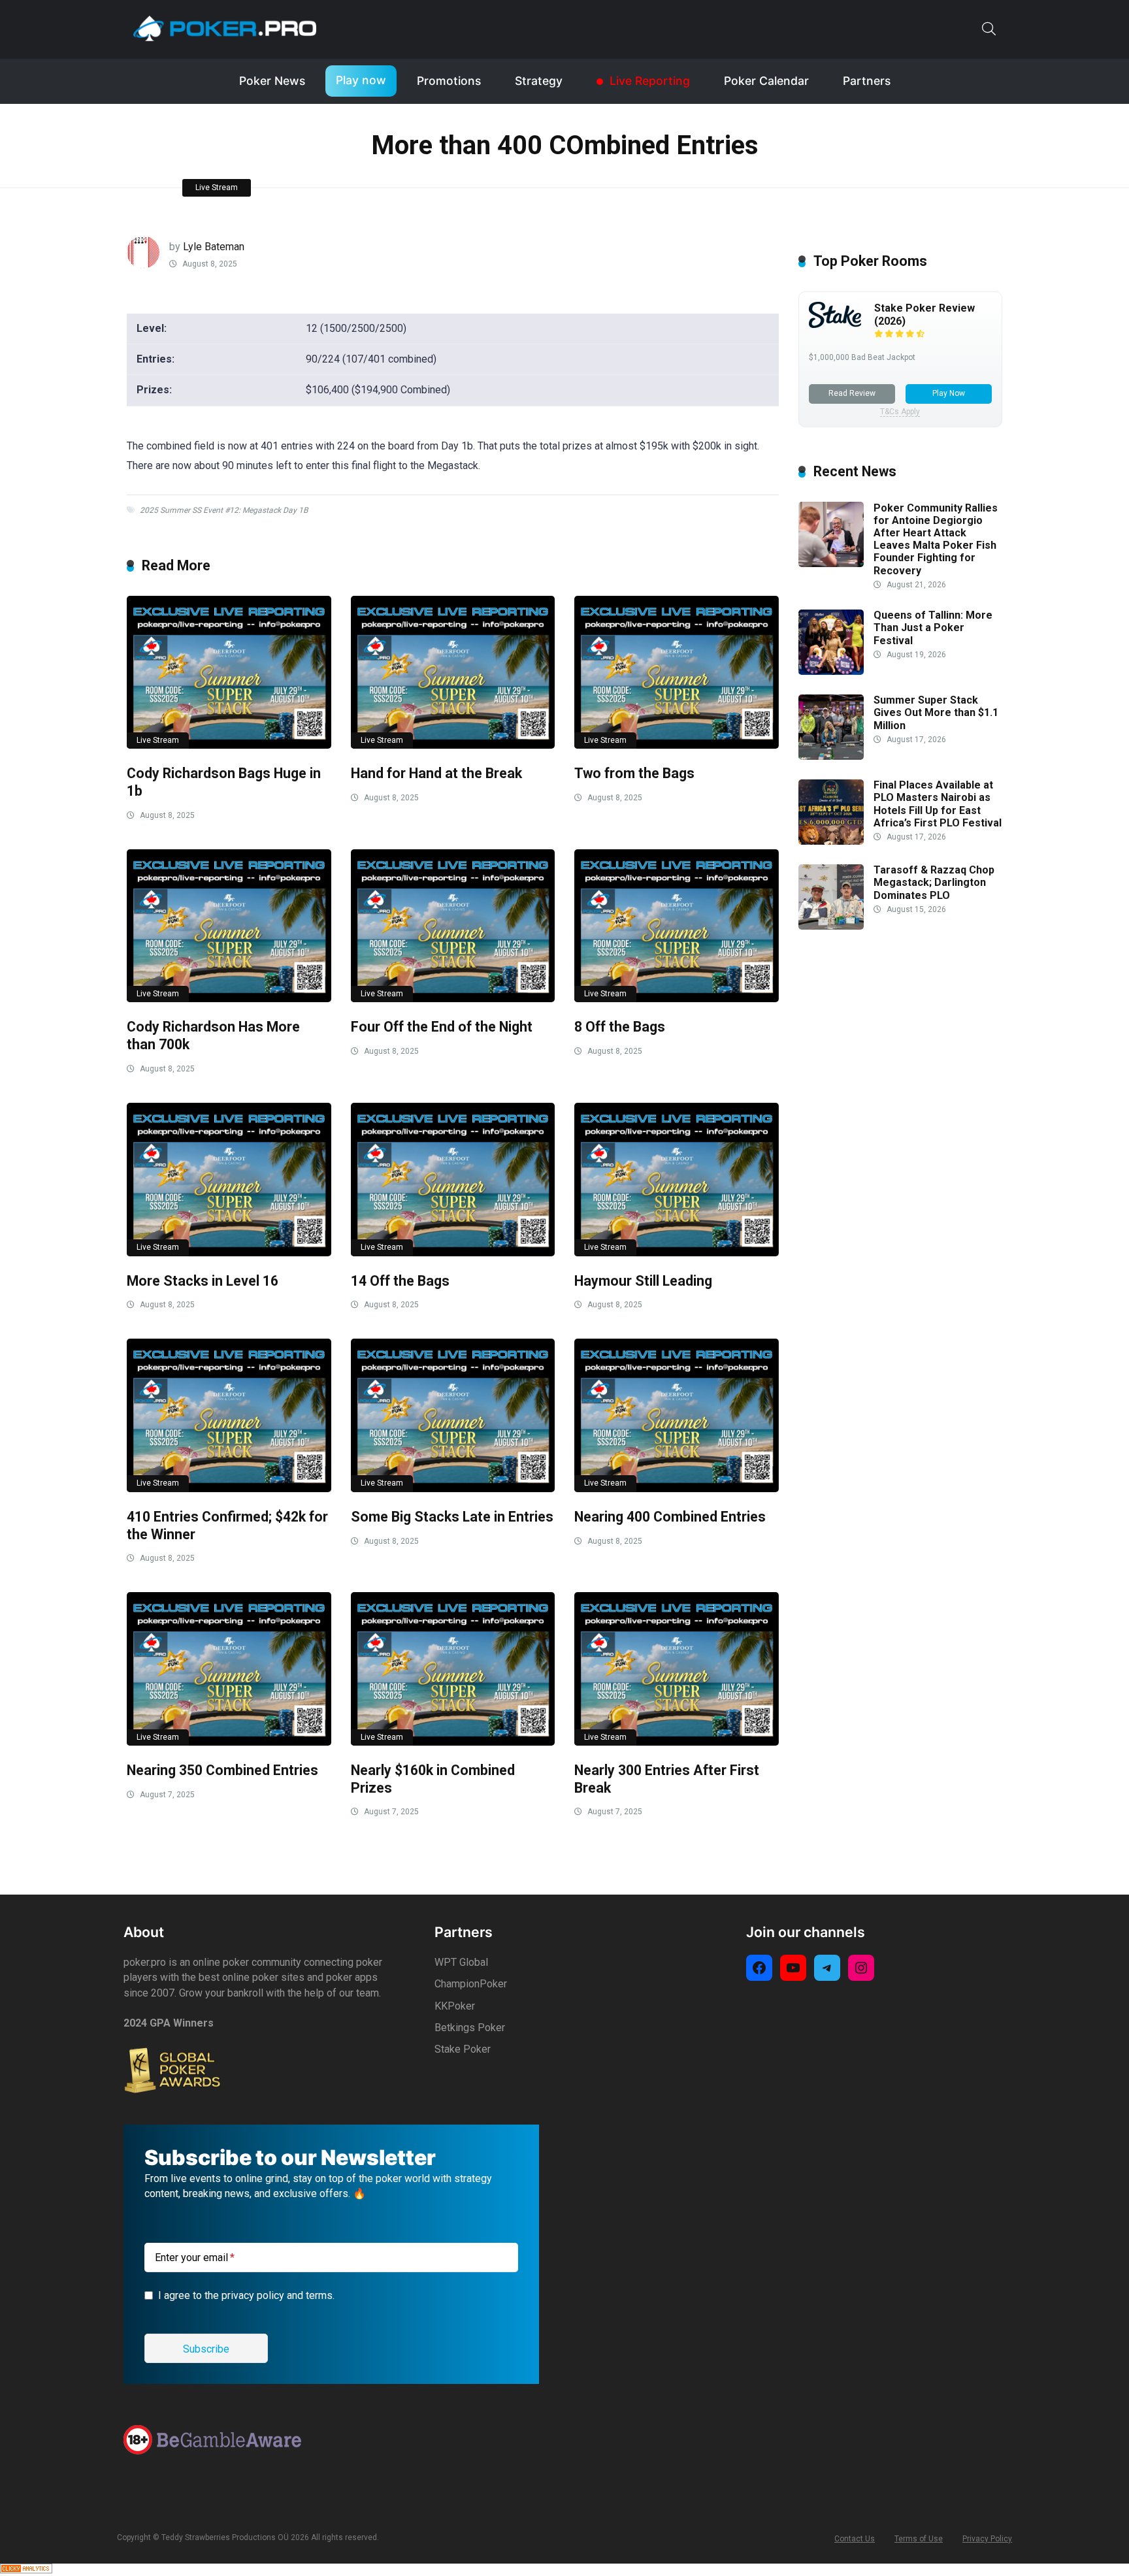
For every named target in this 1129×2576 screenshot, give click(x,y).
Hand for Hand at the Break (436, 773)
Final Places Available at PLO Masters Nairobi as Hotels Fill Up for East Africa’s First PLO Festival (938, 805)
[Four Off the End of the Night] (453, 926)
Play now (361, 80)
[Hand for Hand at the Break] (453, 673)
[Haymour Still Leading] (677, 1180)
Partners (867, 81)
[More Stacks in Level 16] (229, 1180)
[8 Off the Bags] (677, 926)
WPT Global (461, 1962)
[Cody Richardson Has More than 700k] (229, 926)
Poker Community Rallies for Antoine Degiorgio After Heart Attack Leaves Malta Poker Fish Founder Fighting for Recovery (936, 539)
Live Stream (217, 187)
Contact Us (855, 2539)
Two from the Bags (634, 773)
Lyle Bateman (214, 247)
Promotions (449, 81)
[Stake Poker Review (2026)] (835, 324)
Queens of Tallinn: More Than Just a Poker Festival (933, 628)
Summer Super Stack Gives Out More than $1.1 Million (936, 713)
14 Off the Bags (400, 1281)
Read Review (852, 393)
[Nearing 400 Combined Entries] (677, 1415)
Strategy (539, 81)
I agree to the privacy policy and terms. (246, 2295)
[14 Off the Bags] (453, 1180)
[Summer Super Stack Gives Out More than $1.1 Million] (831, 756)
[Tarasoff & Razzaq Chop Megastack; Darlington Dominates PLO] (831, 926)
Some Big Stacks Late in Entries (452, 1517)
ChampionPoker (471, 1984)
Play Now (949, 393)
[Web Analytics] (26, 2570)
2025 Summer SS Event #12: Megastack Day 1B (224, 510)
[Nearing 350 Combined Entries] (229, 1669)
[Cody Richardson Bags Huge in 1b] (229, 673)
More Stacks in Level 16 (203, 1281)
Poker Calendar (766, 81)
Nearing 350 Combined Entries (222, 1770)
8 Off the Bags (620, 1027)
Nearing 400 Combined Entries (670, 1517)
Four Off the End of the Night (442, 1027)
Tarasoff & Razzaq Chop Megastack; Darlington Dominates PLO (934, 883)
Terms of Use (919, 2539)
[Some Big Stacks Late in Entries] (453, 1415)
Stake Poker (463, 2049)
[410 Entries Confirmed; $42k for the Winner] (229, 1415)
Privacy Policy (987, 2539)
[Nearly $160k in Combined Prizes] (453, 1669)
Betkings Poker (470, 2028)
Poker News (272, 81)
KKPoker (455, 2006)
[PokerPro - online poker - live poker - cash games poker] (225, 28)
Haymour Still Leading (643, 1281)
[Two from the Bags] (677, 673)
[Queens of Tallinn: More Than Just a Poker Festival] (831, 671)
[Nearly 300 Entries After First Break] (677, 1669)
